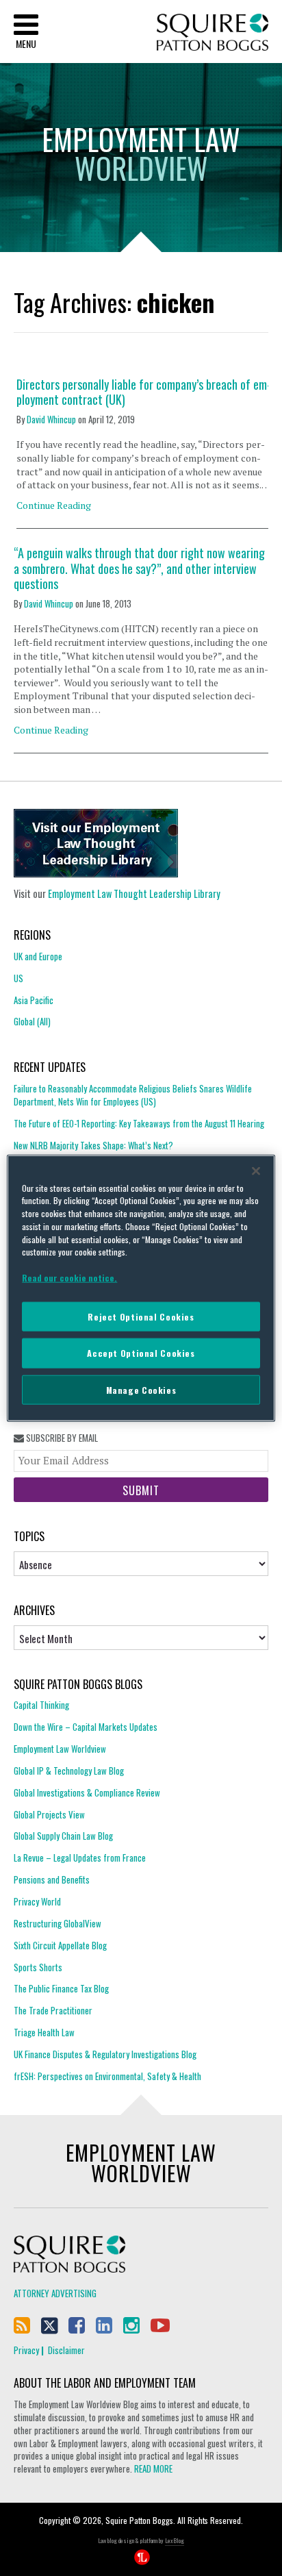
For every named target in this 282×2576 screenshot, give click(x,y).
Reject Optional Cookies (141, 1316)
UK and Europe (38, 956)
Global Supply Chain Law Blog (63, 1836)
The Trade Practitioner (53, 2010)
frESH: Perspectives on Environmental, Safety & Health (107, 2076)
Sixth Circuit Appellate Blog (60, 1945)
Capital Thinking (41, 1705)
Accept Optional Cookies (141, 1353)
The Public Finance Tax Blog (61, 1988)
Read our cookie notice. (69, 1278)
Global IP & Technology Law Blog (69, 1771)
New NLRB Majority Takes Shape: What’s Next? (93, 1145)
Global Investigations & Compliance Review (87, 1792)
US (18, 978)
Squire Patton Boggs (213, 33)
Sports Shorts (38, 1967)
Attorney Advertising (55, 2293)
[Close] (256, 1171)
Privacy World (37, 1901)
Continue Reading (54, 505)
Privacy (26, 2350)
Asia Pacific (34, 1000)
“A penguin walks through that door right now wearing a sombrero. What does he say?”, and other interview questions (139, 568)
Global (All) (32, 1021)
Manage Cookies (141, 1389)
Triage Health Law (44, 2032)
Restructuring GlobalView (57, 1923)
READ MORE (153, 2468)
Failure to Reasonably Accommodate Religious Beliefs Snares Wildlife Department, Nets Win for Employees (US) (133, 1095)
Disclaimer (66, 2350)
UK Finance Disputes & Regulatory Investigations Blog (105, 2054)
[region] (141, 1288)
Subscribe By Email (61, 1438)
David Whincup (51, 419)
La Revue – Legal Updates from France (80, 1858)
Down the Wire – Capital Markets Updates (86, 1727)
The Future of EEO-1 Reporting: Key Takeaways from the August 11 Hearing (139, 1123)
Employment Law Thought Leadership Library (134, 893)
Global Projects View (49, 1814)
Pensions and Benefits (52, 1879)
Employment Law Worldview (60, 1749)
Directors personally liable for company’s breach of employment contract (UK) (144, 392)
